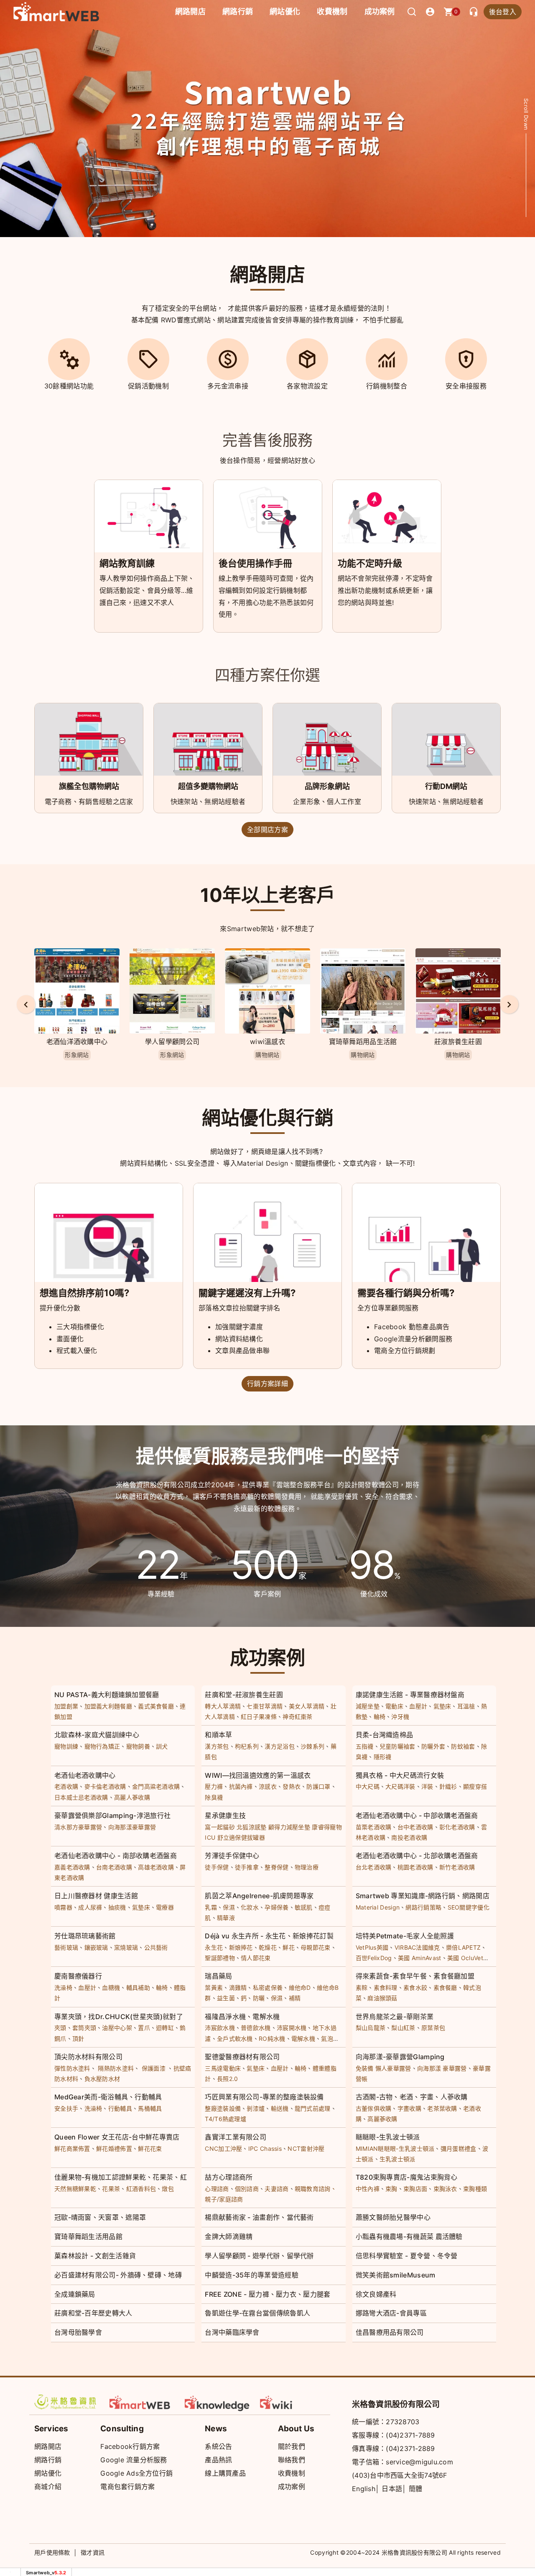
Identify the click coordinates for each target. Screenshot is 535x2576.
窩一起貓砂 (220, 1827)
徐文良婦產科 (376, 2294)
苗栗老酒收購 (374, 1827)
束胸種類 (475, 2189)
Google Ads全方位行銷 (136, 2473)
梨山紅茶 (403, 2028)
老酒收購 (66, 1786)
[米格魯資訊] (67, 2402)
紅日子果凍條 (259, 1717)
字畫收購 (409, 2108)
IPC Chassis (265, 2148)
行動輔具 (120, 2108)
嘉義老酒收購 (72, 1867)
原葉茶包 (433, 2028)
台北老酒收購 (374, 1867)
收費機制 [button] (332, 11)
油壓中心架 (117, 2028)
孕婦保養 (276, 1907)
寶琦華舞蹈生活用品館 (88, 2236)
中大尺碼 (368, 1786)
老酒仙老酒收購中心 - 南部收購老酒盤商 (116, 1856)
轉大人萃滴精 (223, 1706)
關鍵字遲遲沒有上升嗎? (247, 1293)
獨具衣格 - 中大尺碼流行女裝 (400, 1775)
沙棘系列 (312, 1746)
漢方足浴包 (280, 1746)
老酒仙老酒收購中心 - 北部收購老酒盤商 (417, 1856)
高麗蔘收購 (382, 2119)
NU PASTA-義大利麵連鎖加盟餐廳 (107, 1695)
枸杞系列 (247, 1746)
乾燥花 (268, 1947)
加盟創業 (66, 1706)
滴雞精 (238, 1988)
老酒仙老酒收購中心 (85, 1775)
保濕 (229, 1907)
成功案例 (380, 11)
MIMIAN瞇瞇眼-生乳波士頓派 (395, 2148)
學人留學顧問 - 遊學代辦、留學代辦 (259, 2256)
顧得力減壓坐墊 (289, 1827)
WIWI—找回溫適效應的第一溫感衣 (258, 1775)
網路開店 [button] (190, 11)
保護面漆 (154, 2068)
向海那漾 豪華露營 (442, 2068)
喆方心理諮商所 (229, 2177)
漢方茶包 (217, 1746)
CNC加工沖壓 (223, 2148)
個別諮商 (247, 2189)
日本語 (392, 2489)
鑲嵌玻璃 (96, 1947)
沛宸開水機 (292, 2028)
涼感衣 (268, 1786)
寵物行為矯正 (102, 1746)
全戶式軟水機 (235, 2039)
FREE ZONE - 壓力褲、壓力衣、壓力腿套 (267, 2294)
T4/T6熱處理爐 (225, 2119)
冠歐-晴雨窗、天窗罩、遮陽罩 (100, 2217)
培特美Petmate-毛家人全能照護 (405, 1936)
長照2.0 (228, 2079)
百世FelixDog (374, 1958)
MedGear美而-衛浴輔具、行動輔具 (108, 2097)
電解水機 (303, 2039)
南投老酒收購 (409, 1837)
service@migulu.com (419, 2462)
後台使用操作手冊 (255, 563)
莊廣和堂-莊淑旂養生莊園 (244, 1695)
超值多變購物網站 (208, 786)
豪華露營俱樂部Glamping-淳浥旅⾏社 (112, 1815)
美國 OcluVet (465, 1958)
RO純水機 (272, 2039)
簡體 (416, 2489)
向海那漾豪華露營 (458, 1042)
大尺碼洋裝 (400, 1786)
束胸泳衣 (445, 2189)
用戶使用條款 (52, 2552)
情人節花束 (256, 1958)
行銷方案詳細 (267, 1384)
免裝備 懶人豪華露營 (383, 2068)
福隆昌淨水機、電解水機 (242, 2017)
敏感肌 (304, 1907)
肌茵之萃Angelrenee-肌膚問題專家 (259, 1896)
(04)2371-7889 (410, 2435)
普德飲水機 (256, 2028)
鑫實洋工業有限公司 (236, 2137)
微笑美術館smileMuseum (396, 2275)
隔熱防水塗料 (116, 2068)
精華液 (226, 1918)
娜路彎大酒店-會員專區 (391, 2313)
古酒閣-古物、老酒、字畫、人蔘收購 (412, 2097)
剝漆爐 (256, 2108)
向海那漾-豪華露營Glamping (400, 2057)
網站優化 (285, 11)
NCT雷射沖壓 (306, 2148)
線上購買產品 (225, 2473)
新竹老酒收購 (457, 1867)
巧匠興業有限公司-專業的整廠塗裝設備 (264, 2097)
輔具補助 (138, 1988)
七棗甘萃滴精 (265, 1706)
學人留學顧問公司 (77, 1042)
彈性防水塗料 (72, 2068)
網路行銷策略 (423, 1907)
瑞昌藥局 (218, 1976)
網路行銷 (238, 11)
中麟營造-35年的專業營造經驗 (252, 2275)
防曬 (259, 1998)
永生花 (214, 1947)
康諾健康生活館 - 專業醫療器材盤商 (410, 1695)
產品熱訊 (218, 2460)
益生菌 (226, 1998)
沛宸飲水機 (220, 2028)
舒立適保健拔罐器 (241, 1837)
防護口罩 (318, 1786)
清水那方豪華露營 (78, 1827)
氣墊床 (442, 1706)
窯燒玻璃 (126, 1947)
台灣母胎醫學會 (78, 2332)
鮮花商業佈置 (72, 2148)
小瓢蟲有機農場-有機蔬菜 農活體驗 (409, 2236)
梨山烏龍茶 (371, 2028)
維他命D (300, 1988)
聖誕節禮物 (220, 1958)
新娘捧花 (241, 1947)
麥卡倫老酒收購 (105, 1786)
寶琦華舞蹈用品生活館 (268, 1042)
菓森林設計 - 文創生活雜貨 (95, 2256)
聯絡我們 (292, 2460)
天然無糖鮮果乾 (75, 2189)
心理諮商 (217, 2189)
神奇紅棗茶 (298, 1717)
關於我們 (292, 2446)
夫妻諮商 (276, 2189)
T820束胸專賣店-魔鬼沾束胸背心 (407, 2177)
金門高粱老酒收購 (156, 1786)
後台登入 (503, 12)
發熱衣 (292, 1786)
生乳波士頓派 (397, 2159)
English (364, 2489)
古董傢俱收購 (374, 2108)
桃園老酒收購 (415, 1867)
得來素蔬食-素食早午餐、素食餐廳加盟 (415, 1976)
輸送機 (280, 2108)
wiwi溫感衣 (172, 1042)
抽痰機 (117, 1907)
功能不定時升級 (370, 563)
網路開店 (48, 2446)
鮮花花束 (150, 2148)
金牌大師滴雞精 (229, 2236)
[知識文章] (217, 2402)
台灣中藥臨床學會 (232, 2332)
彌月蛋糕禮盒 (459, 2148)
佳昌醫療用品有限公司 (390, 2332)
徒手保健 (217, 1867)
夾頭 (60, 2028)
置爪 (144, 2028)
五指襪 (365, 1746)
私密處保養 (268, 1988)
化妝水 (250, 1907)
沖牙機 (400, 1717)
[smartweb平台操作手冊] (293, 2402)
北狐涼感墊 (252, 1827)
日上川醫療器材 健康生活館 (96, 1896)
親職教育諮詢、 (316, 2189)
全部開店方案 (267, 830)
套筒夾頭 (84, 2028)
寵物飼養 (138, 1746)
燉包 (168, 2189)
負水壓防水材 (102, 2079)
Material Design (378, 1907)
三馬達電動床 (223, 2068)
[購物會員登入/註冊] (430, 12)
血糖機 (111, 1988)
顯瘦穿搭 (475, 1786)
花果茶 (111, 2189)
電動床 (394, 1706)
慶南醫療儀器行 (78, 1976)
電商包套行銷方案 (127, 2487)
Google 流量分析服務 (134, 2460)
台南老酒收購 (114, 1867)
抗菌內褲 (241, 1786)
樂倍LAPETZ (463, 1947)
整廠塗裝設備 (223, 2108)
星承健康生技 (225, 1815)
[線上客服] (474, 12)
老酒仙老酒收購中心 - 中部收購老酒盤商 (417, 1815)
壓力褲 (214, 1786)
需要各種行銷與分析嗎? (406, 1293)
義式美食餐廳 (156, 1706)
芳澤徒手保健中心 (232, 1856)
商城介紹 (48, 2487)
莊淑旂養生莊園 (363, 1042)
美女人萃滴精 (307, 1706)
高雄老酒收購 (156, 1867)
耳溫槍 (466, 1706)
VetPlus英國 (372, 1947)
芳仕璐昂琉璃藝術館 (85, 1936)
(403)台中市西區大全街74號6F (400, 2475)
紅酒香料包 (141, 2189)
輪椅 (380, 1717)
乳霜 (211, 1907)
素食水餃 (415, 1988)
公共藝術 (156, 1947)
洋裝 (427, 1786)
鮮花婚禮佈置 (114, 2148)
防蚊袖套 (463, 1746)
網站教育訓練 (127, 563)
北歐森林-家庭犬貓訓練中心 (97, 1735)
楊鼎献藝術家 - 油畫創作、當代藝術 (259, 2217)
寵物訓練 (66, 1746)
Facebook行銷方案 (130, 2446)
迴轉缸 (165, 2028)
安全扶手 (66, 2108)
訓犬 (162, 1746)
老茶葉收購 (442, 2108)
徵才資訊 (93, 2552)
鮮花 (289, 1947)
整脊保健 (276, 1867)
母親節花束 (316, 1947)
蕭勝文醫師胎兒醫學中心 (393, 2217)
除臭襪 (214, 1797)
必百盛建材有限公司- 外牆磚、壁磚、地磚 (118, 2275)
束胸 (391, 2189)
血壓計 (418, 1706)
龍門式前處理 (313, 2108)
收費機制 (292, 2473)
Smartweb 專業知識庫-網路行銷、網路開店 (423, 1896)
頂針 (78, 2039)
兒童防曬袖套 (397, 1746)
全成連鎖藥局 (75, 2294)
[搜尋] (412, 12)
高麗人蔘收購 (132, 1797)
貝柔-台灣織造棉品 (385, 1735)
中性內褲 (368, 2189)
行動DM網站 (446, 786)
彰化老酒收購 (457, 1827)
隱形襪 (383, 1757)
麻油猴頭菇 (382, 1998)
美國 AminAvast (420, 1958)
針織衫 (448, 1786)
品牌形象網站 (327, 786)
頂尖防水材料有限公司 (88, 2057)
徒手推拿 (247, 1867)
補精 (295, 1998)
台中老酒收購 (415, 1827)
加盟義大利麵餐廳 (108, 1706)
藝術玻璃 (66, 1947)
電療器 (165, 1907)
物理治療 (307, 1867)
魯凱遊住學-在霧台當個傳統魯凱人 (257, 2313)
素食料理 (386, 1988)
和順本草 (218, 1735)
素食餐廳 (445, 1988)
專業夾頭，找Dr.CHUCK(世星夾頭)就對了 (119, 2017)
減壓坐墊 (368, 1706)
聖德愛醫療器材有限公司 (242, 2057)
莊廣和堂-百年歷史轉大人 (93, 2313)
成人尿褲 (90, 1907)
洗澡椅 (63, 1988)
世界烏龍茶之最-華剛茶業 (395, 2017)
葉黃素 (214, 1988)
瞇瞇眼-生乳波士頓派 (388, 2137)
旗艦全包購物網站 (89, 786)
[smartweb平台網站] (142, 2402)
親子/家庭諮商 (224, 2199)
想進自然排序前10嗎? (84, 1293)
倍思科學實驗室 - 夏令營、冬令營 (407, 2256)
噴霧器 (63, 1907)
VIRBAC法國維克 (417, 1947)
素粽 (362, 1988)
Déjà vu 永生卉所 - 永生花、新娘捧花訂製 (269, 1936)
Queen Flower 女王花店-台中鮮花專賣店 (117, 2137)
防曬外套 (433, 1746)
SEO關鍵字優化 (469, 1907)
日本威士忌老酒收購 (81, 1797)
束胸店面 (415, 2189)
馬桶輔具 (150, 2108)
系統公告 (218, 2446)
